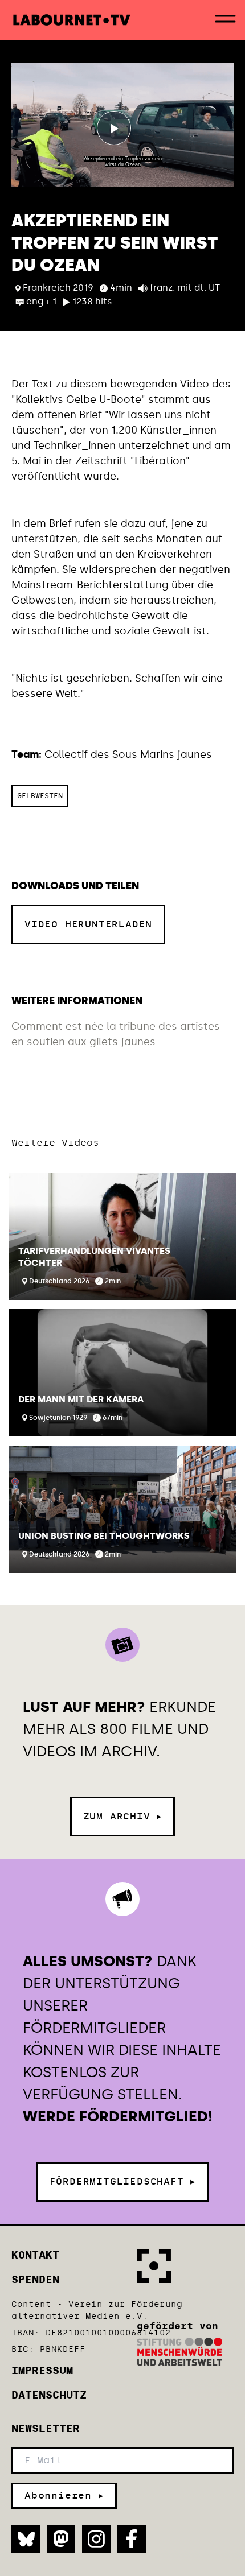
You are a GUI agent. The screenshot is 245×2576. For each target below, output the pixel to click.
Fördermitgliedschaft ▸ (123, 2181)
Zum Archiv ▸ (123, 1816)
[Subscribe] (64, 2496)
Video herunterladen (88, 924)
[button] (122, 1236)
